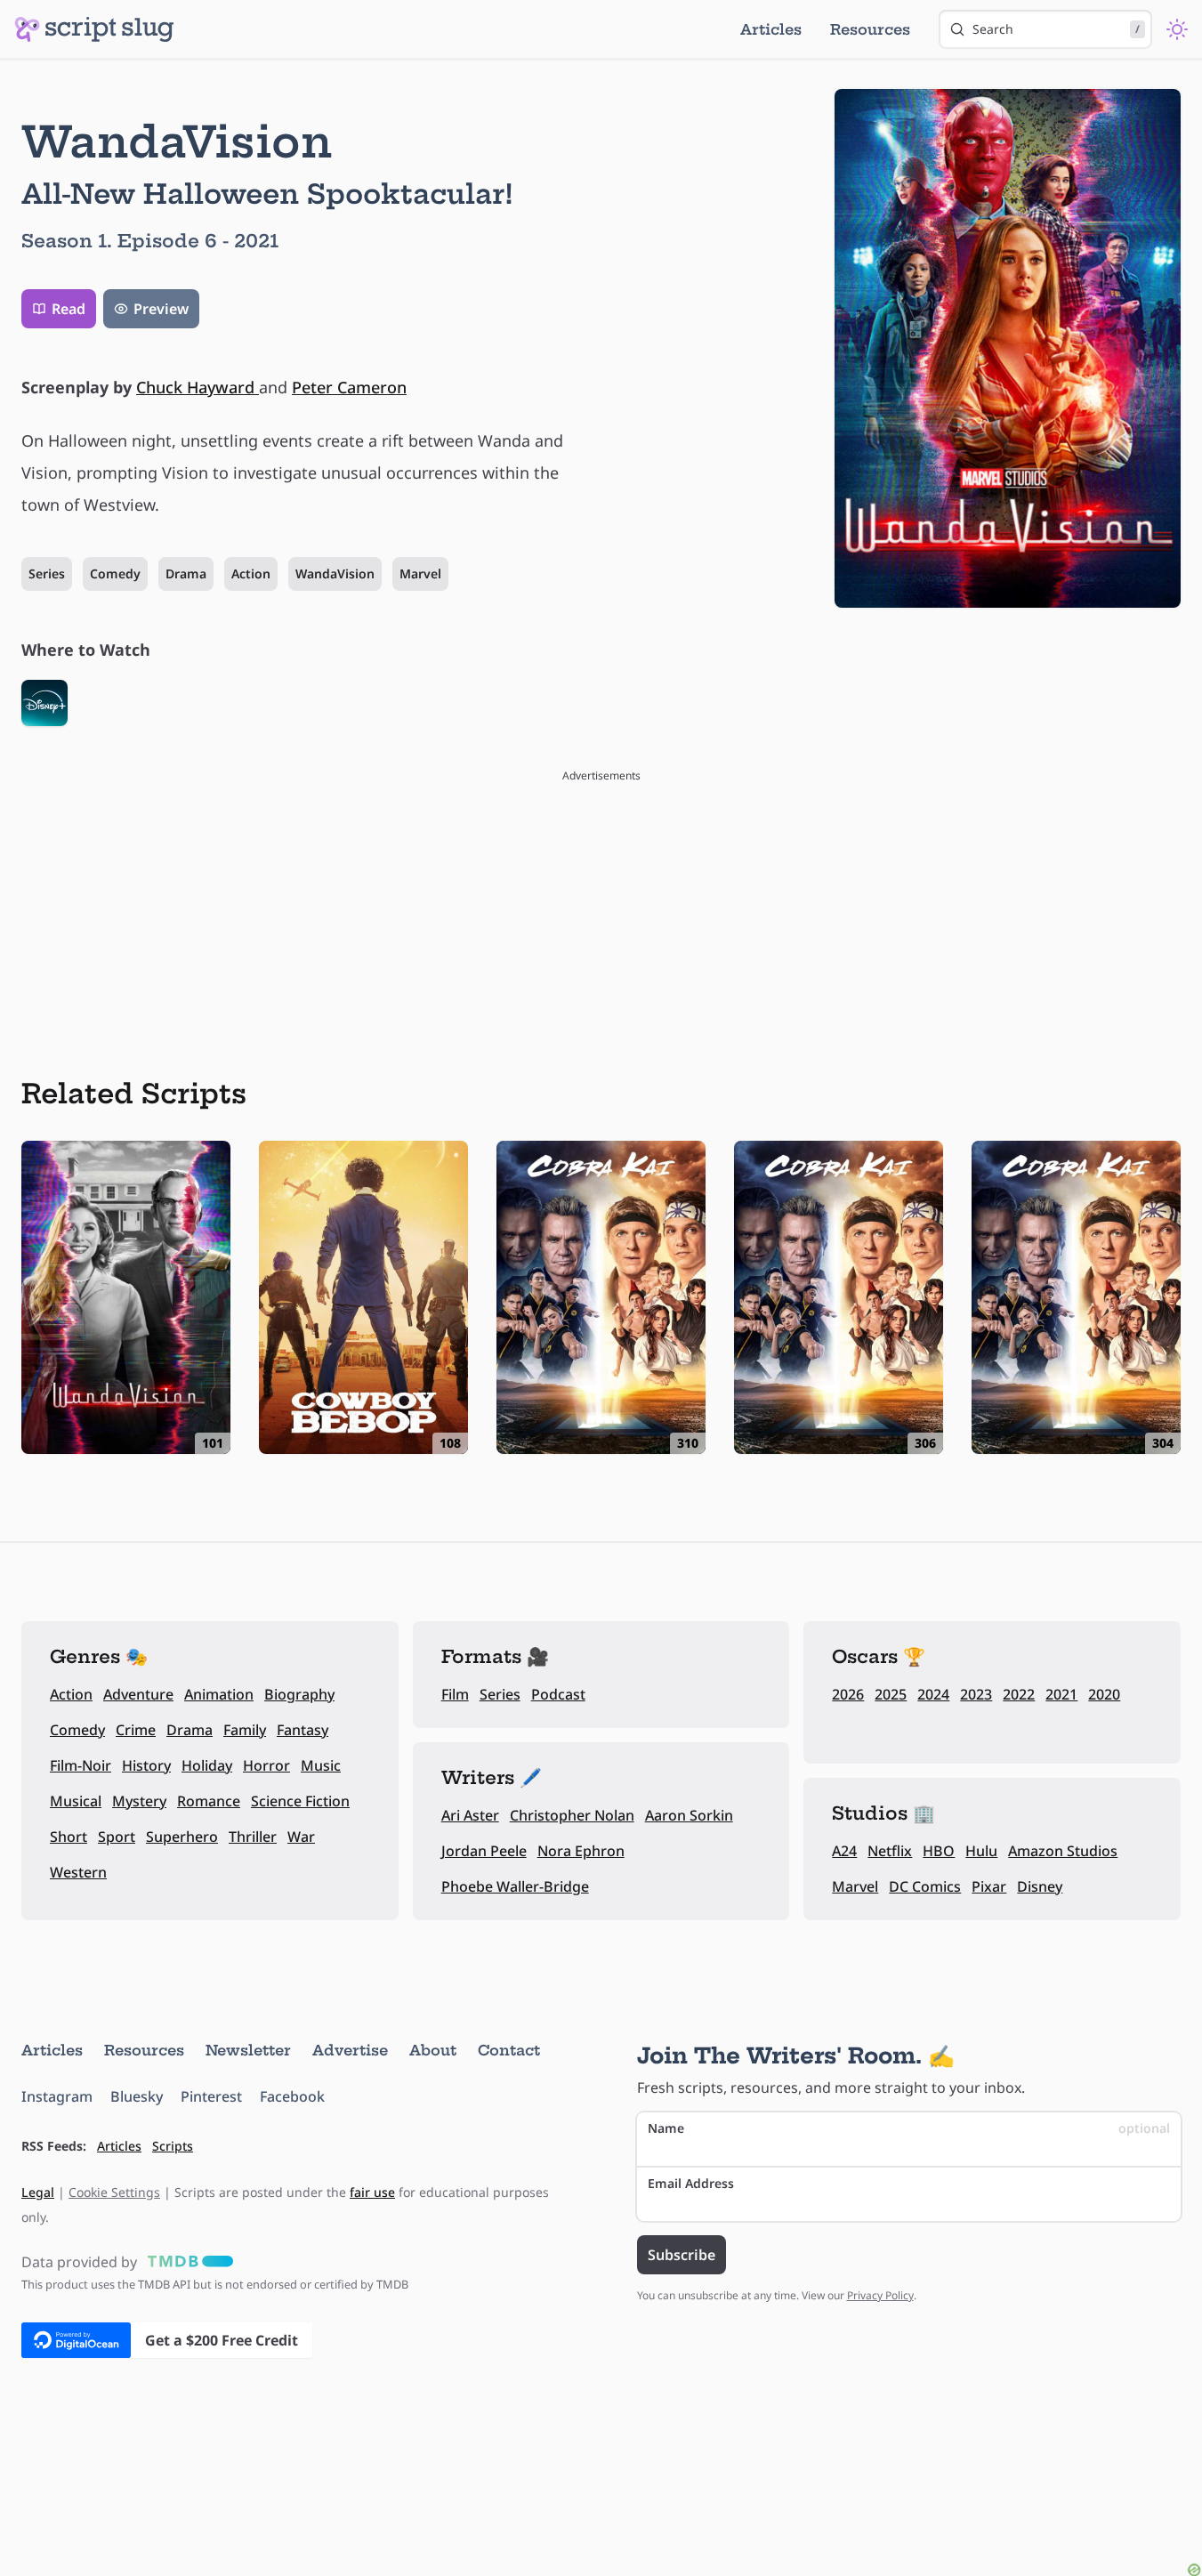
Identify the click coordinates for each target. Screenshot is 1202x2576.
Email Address (691, 2183)
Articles (771, 29)
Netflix (890, 1851)
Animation (219, 1694)
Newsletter (248, 2050)
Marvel (420, 573)
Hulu (981, 1851)
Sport (117, 1837)
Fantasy (303, 1730)
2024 (933, 1694)
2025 (891, 1694)
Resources (870, 29)
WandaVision (335, 573)
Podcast (558, 1694)
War (301, 1837)
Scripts (173, 2146)
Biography (299, 1694)
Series (47, 573)
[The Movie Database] (187, 2262)
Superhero (182, 1837)
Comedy (115, 573)
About (433, 2050)
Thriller (253, 1837)
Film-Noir (81, 1765)
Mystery (139, 1801)
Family (245, 1730)
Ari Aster (470, 1815)
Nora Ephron (581, 1851)
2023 (976, 1694)
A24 (844, 1851)
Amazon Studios (1063, 1851)
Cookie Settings (114, 2192)
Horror (266, 1765)
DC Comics (925, 1886)
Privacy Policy (880, 2295)
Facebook (292, 2096)
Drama (186, 573)
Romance (209, 1801)
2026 (848, 1694)
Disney (1040, 1886)
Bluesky (137, 2096)
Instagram (57, 2096)
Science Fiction (300, 1801)
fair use (372, 2192)
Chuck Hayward (198, 387)
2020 (1104, 1694)
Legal (38, 2192)
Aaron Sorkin (689, 1815)
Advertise (350, 2050)
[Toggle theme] (1177, 29)
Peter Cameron (349, 387)
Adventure (138, 1694)
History (146, 1765)
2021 (1061, 1694)
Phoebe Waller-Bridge (515, 1886)
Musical (76, 1801)
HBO (939, 1851)
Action (251, 573)
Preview (161, 309)
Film (455, 1694)
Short (69, 1837)
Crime (136, 1730)
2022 (1019, 1694)
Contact (509, 2050)
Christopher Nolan (572, 1815)
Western (78, 1872)
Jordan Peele (484, 1851)
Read (69, 309)
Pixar (989, 1886)
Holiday (207, 1765)
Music (321, 1765)
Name (909, 2128)
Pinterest (211, 2096)
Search (1056, 29)
